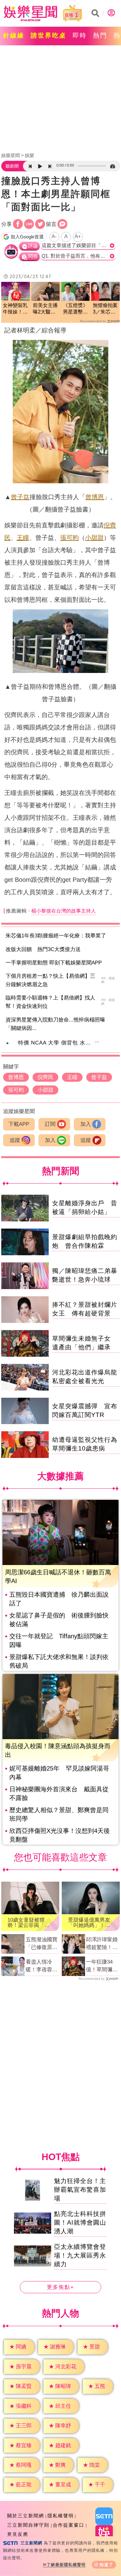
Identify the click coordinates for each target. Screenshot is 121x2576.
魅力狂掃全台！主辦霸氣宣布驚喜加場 (80, 2190)
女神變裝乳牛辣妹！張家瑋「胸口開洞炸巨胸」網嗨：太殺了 (15, 309)
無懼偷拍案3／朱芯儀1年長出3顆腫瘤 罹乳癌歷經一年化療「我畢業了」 (105, 309)
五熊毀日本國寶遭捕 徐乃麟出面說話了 (59, 1599)
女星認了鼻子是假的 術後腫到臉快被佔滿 (59, 1620)
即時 (80, 35)
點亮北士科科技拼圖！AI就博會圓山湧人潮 (80, 2222)
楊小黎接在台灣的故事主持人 (64, 911)
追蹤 (15, 1140)
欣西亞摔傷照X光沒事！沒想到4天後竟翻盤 (60, 1835)
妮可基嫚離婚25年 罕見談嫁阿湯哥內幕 (59, 1773)
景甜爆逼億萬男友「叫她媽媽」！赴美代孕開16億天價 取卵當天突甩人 (91, 1923)
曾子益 (20, 497)
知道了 (107, 2565)
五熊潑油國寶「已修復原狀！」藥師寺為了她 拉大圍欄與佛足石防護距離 (42, 1944)
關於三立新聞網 (26, 2516)
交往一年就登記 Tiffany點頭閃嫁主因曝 (59, 1640)
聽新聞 (12, 166)
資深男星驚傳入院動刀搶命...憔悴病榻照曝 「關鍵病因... (58, 1024)
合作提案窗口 (69, 2525)
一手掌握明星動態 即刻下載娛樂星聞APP (54, 963)
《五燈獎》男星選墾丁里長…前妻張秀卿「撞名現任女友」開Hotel (75, 309)
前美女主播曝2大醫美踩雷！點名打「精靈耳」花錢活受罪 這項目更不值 (45, 309)
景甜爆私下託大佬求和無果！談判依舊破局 (59, 1661)
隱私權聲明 (61, 2516)
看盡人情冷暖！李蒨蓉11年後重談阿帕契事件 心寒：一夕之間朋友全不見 (42, 1966)
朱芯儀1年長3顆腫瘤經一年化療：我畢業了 (56, 936)
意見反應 (18, 2534)
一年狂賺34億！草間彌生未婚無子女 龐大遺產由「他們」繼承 (102, 1966)
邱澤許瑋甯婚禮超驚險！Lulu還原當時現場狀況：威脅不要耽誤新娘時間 (102, 1944)
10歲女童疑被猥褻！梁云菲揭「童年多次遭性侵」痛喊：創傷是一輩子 (29, 1923)
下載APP (19, 1124)
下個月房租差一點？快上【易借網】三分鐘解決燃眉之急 (50, 980)
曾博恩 (95, 497)
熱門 (100, 35)
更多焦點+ (60, 2287)
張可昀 (69, 538)
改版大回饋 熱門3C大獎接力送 (43, 949)
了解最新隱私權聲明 (66, 2565)
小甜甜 (94, 538)
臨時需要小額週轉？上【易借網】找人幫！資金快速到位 (50, 1002)
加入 (86, 1124)
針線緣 (14, 35)
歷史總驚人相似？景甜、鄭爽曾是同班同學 (59, 1814)
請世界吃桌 (49, 35)
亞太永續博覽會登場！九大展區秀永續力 (80, 2255)
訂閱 (50, 1124)
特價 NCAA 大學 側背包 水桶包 (57, 1043)
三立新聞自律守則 (28, 2525)
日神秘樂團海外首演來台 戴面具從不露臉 (59, 1793)
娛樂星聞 (11, 155)
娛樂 (29, 155)
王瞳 (23, 538)
